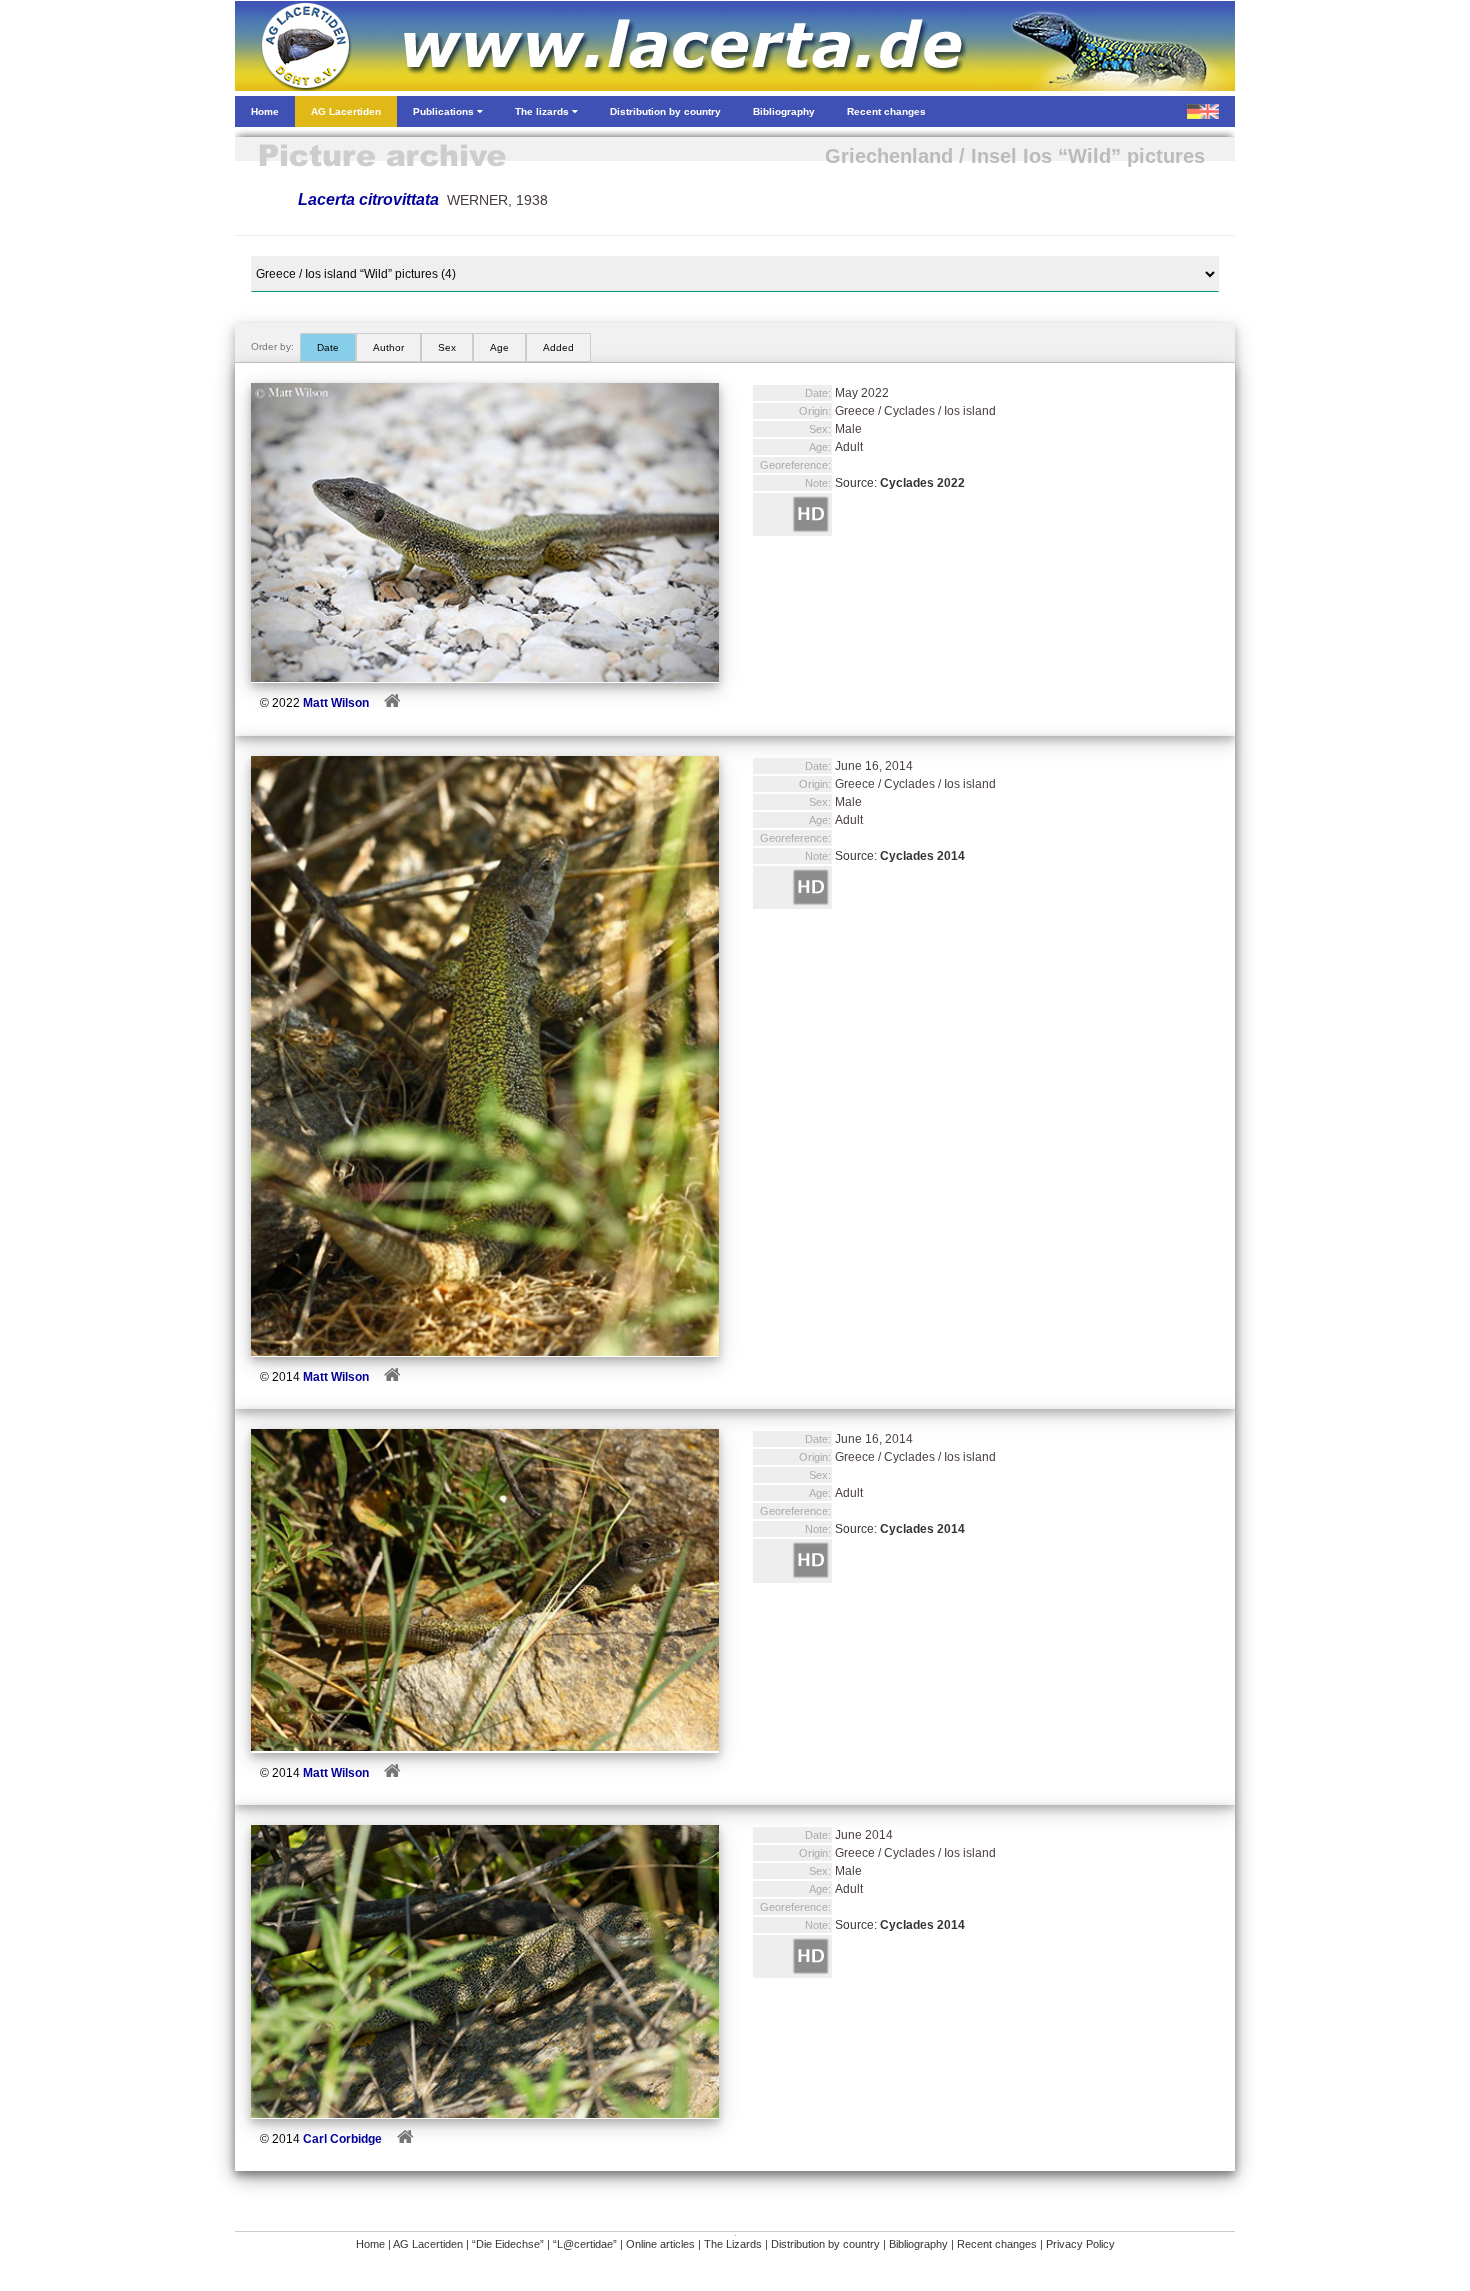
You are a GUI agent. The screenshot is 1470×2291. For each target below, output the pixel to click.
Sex (447, 347)
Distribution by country (825, 2244)
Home (370, 2244)
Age (499, 347)
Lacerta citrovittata (368, 199)
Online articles (660, 2244)
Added (558, 347)
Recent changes (997, 2244)
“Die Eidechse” (508, 2244)
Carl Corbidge (342, 2139)
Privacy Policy (1080, 2244)
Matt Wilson (336, 703)
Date (328, 347)
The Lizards (733, 2244)
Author (388, 347)
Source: (900, 483)
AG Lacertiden (428, 2244)
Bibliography (918, 2244)
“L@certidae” (585, 2244)
